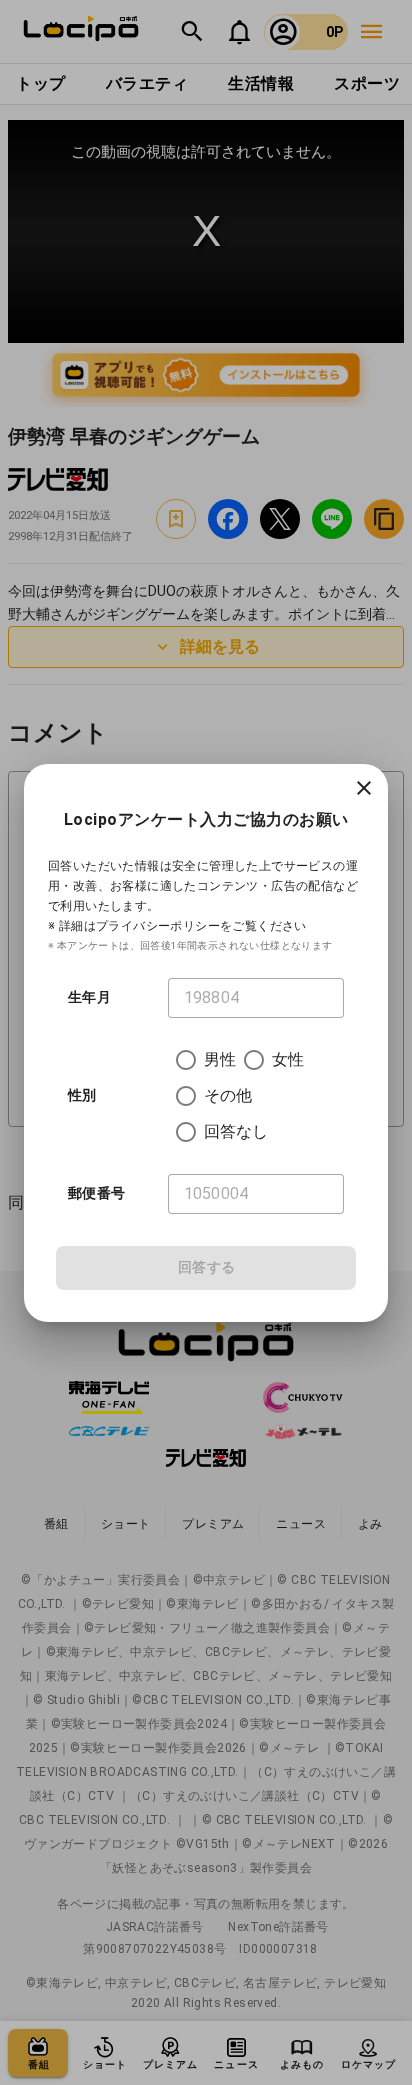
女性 (288, 1059)
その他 (228, 1095)
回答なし (236, 1131)
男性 (220, 1059)
